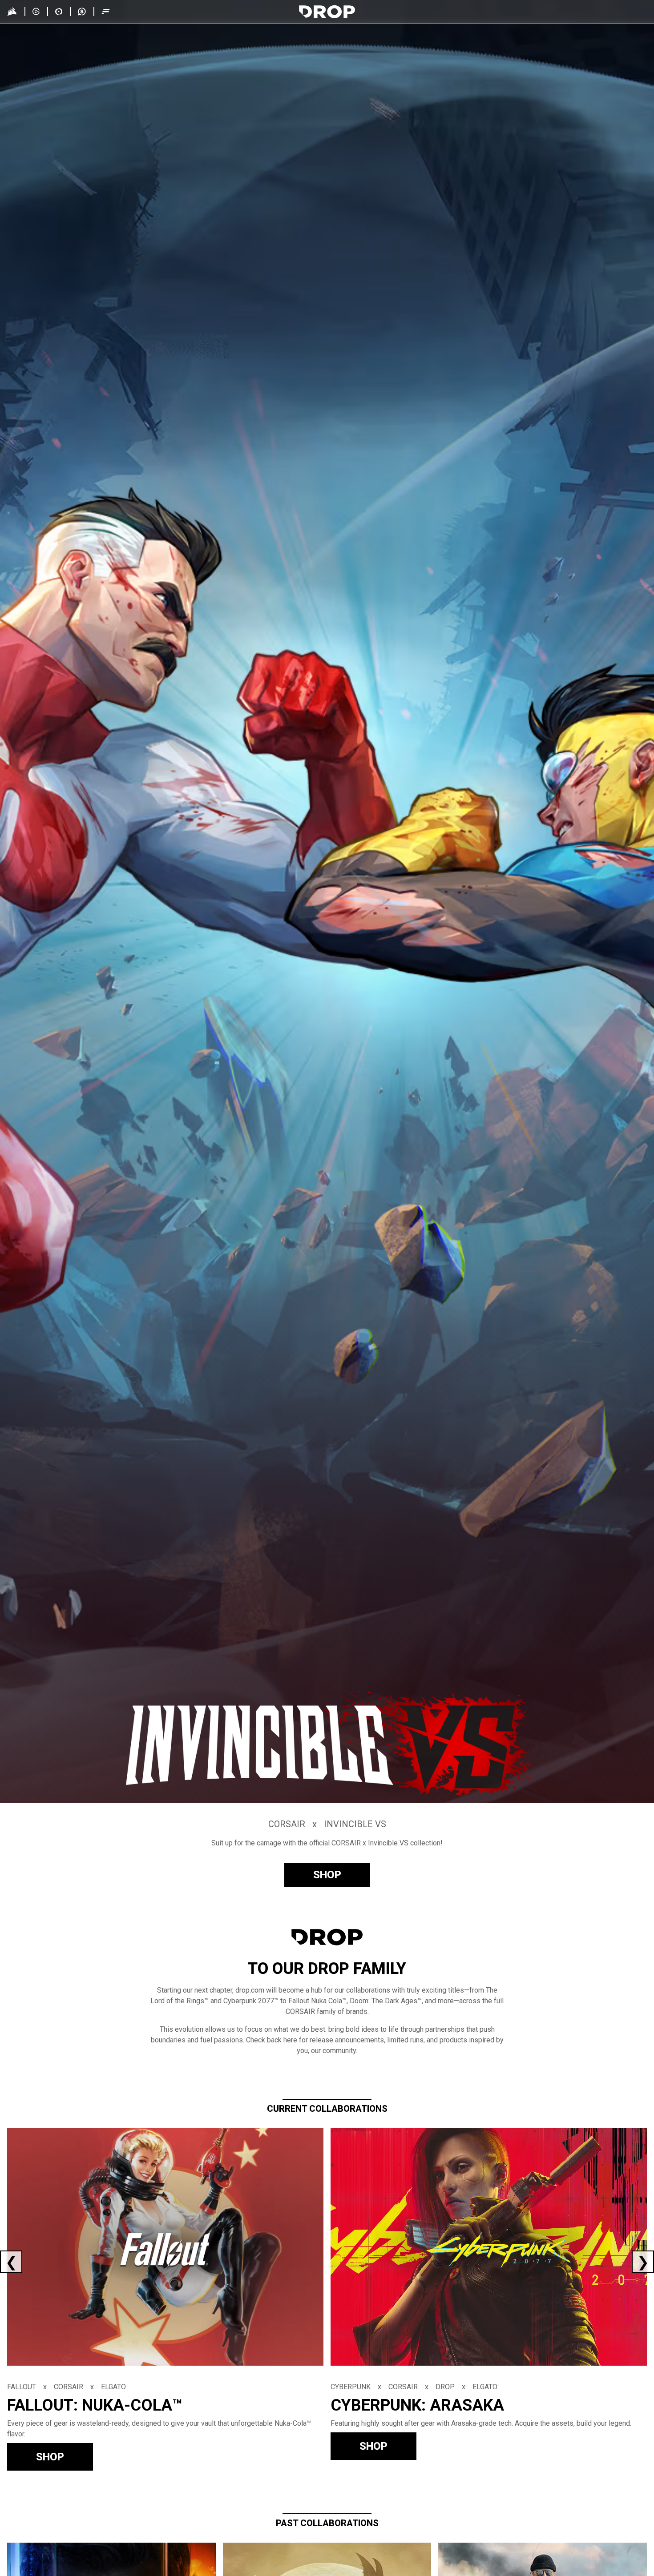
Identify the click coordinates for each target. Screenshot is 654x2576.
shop (327, 1875)
